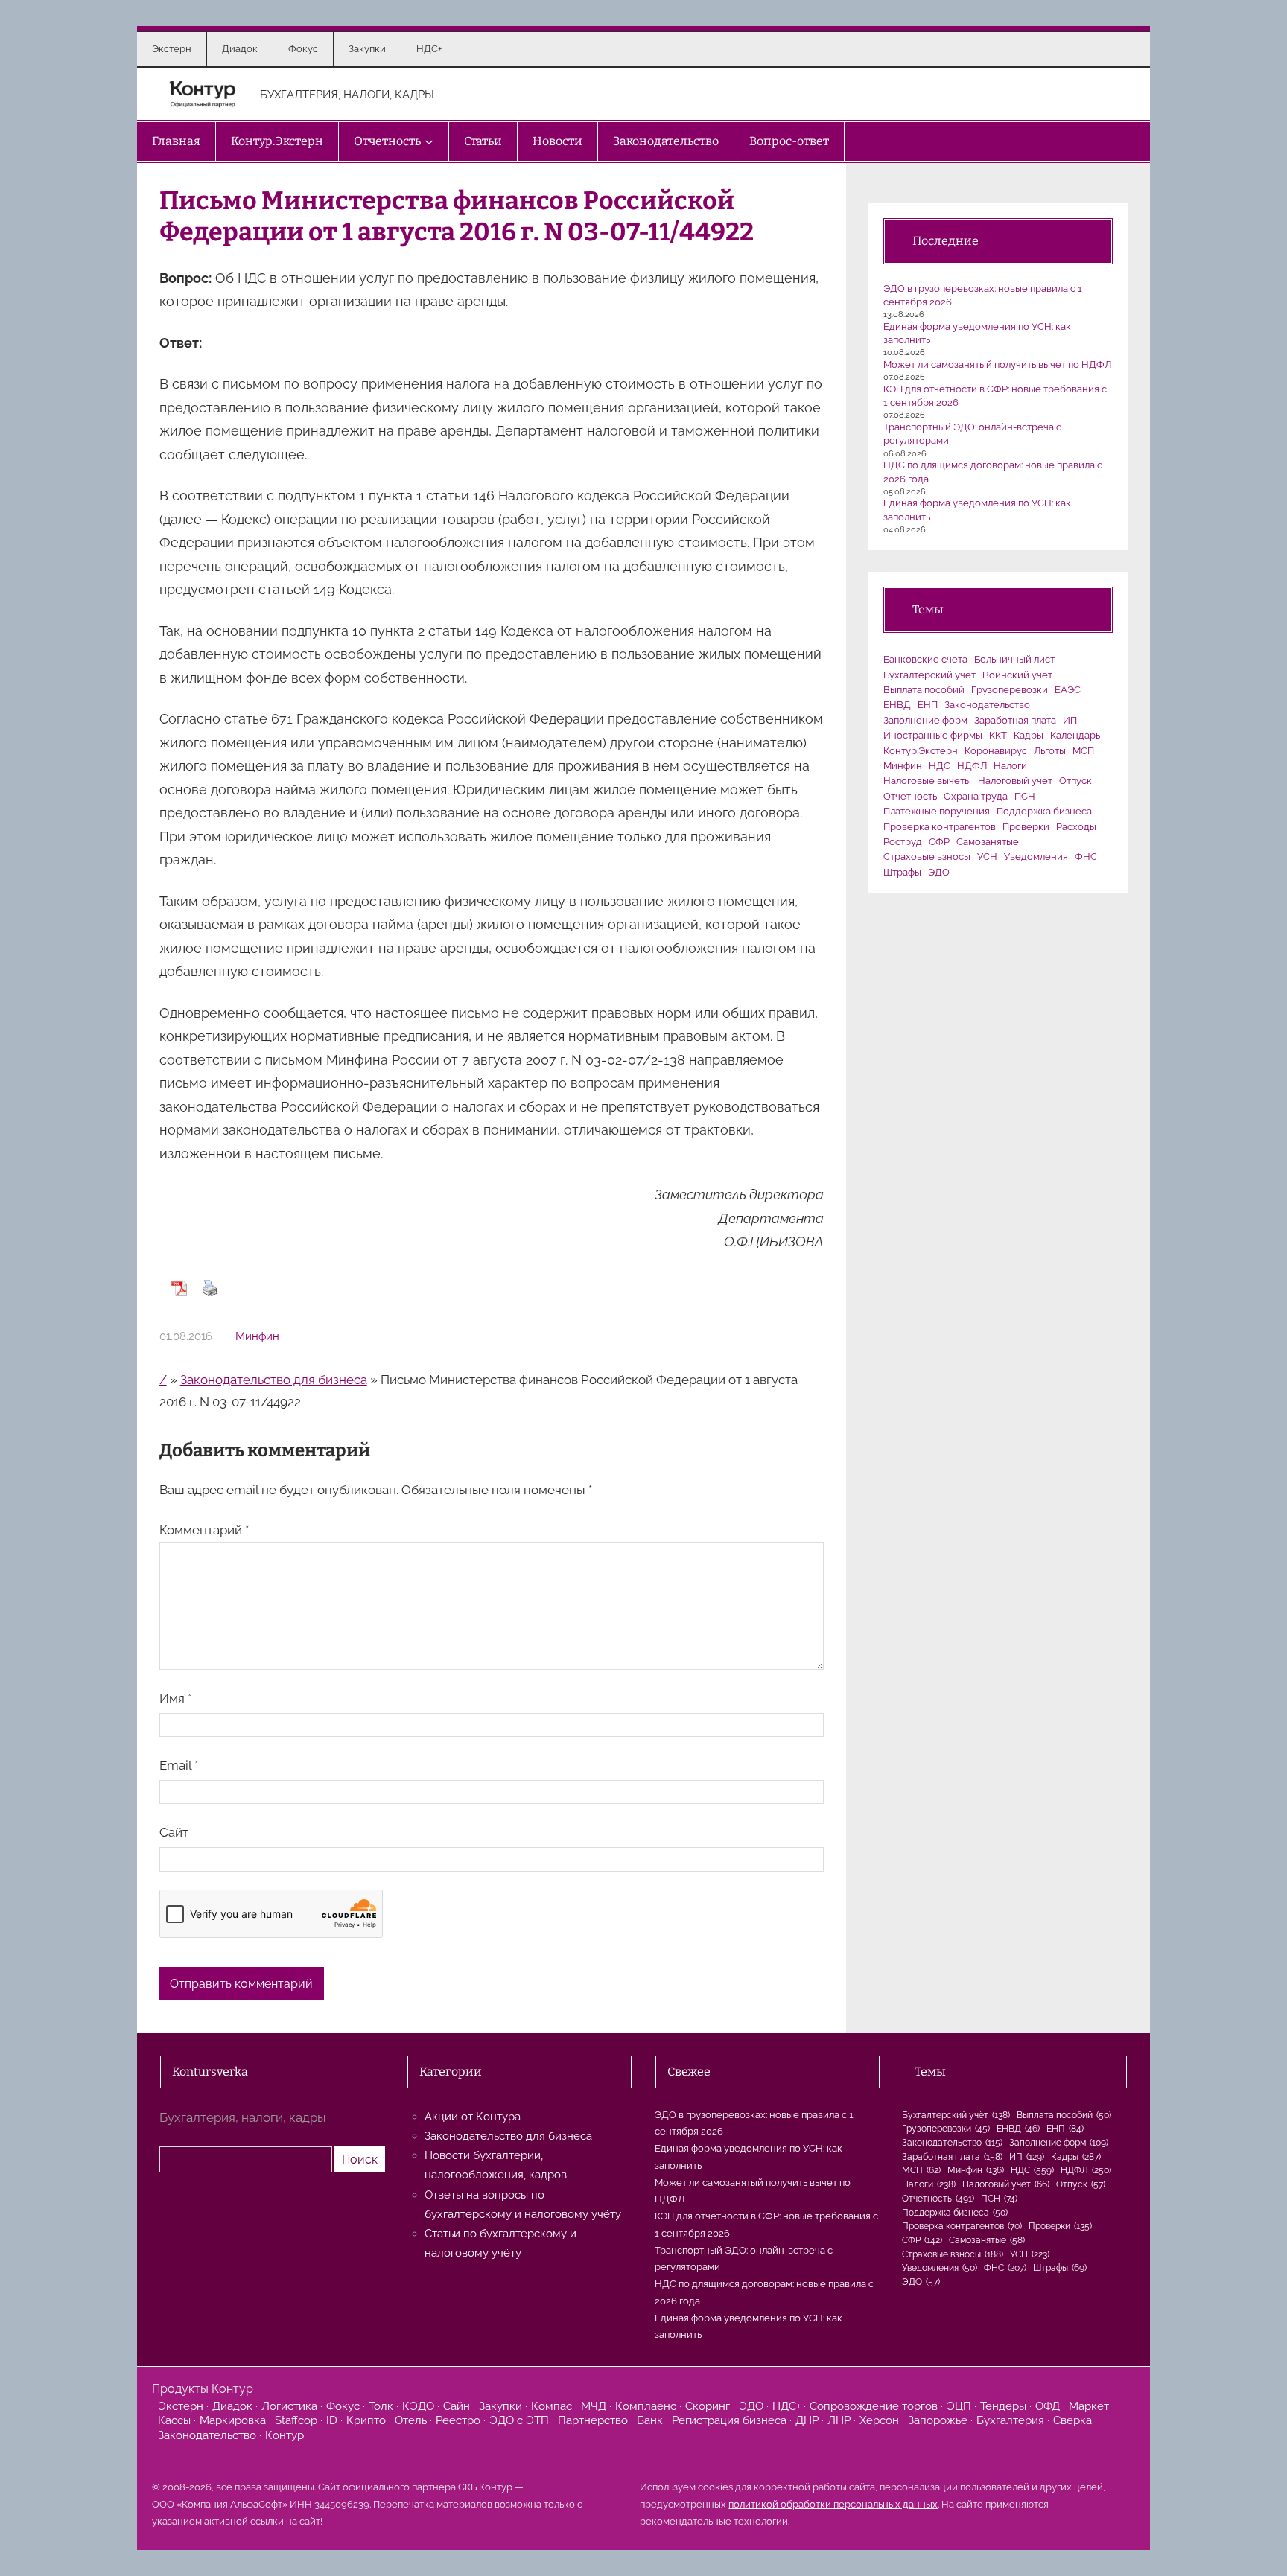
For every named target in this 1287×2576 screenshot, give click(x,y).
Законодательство (987, 705)
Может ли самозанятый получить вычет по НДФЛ (997, 364)
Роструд (903, 842)
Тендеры (1003, 2406)
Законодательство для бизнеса (274, 1380)
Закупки (500, 2406)
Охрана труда (976, 796)
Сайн (457, 2406)
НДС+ (786, 2406)
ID (332, 2420)
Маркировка (233, 2420)
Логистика (289, 2406)
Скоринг (708, 2406)
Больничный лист (1014, 659)
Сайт (174, 1832)
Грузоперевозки (1010, 690)
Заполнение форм (925, 720)
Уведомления (1036, 857)
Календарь (1075, 735)
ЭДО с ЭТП (519, 2420)
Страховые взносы (927, 857)
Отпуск (1075, 781)
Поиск (360, 2159)
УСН (987, 857)
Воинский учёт (1017, 675)
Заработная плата (1015, 720)
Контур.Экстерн (921, 751)
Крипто (366, 2420)
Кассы (174, 2420)
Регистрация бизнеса (729, 2420)
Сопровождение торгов (874, 2406)
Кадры (1029, 735)
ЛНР (839, 2420)
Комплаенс (646, 2406)
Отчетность (910, 796)
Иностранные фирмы (933, 735)
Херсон (879, 2420)
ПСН (1025, 796)
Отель (411, 2420)
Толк (381, 2406)
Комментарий (204, 1530)
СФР (939, 842)
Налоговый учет (1015, 781)
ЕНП (928, 705)
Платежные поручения (937, 811)
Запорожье (938, 2420)
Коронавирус (996, 751)
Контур (285, 2435)
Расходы (1076, 827)
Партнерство (593, 2420)
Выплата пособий (924, 690)
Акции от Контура (473, 2117)
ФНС (1086, 857)
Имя (175, 1698)
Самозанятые (988, 842)
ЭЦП (959, 2406)
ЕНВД (897, 705)
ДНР (807, 2420)
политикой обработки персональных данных (833, 2504)
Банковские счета (925, 659)
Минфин (257, 1336)
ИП (1070, 720)
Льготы (1050, 751)
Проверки (1026, 827)
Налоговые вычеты (927, 781)
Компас (552, 2406)
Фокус (343, 2406)
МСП (1083, 751)
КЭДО (418, 2406)
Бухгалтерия (1010, 2420)
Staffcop (296, 2420)
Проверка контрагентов (940, 827)
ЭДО (939, 872)
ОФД (1048, 2406)
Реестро (458, 2420)
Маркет (1089, 2406)
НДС (940, 766)
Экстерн (181, 2406)
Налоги (1010, 766)
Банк (650, 2420)
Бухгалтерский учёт (929, 675)
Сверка (1072, 2420)
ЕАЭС (1068, 690)
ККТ (998, 735)
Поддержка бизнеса (1044, 811)
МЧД (594, 2406)
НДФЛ (972, 766)
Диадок (232, 2406)
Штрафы (902, 872)
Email (179, 1765)
